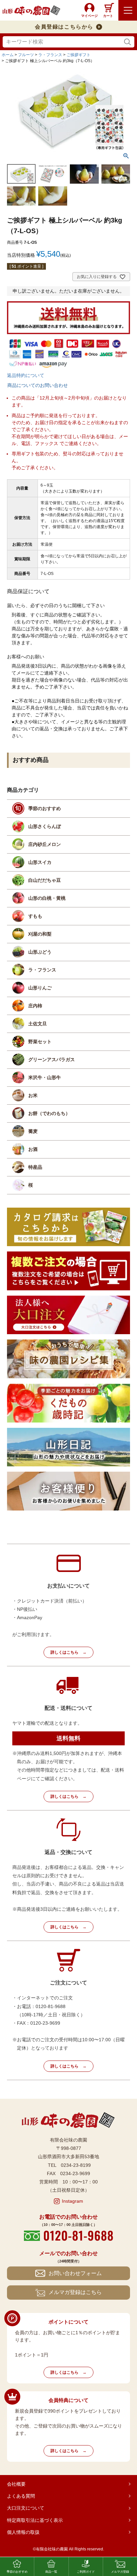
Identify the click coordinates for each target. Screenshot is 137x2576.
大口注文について (26, 2508)
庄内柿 (35, 1006)
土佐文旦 (38, 1024)
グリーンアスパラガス (52, 1059)
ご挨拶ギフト (78, 55)
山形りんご (40, 988)
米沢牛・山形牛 (45, 1077)
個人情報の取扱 (23, 2532)
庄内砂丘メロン (45, 844)
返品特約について (26, 375)
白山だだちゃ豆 (45, 880)
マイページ (89, 16)
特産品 (35, 1167)
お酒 (33, 1149)
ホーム (8, 55)
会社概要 (16, 2484)
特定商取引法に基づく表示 (35, 2520)
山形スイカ (40, 862)
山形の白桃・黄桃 (47, 898)
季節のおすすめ (45, 808)
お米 (33, 1095)
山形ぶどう (40, 952)
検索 (128, 42)
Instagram (72, 2201)
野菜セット (40, 1042)
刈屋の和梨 (40, 934)
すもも (35, 916)
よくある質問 (21, 2496)
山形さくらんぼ (45, 826)
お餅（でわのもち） (49, 1113)
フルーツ (26, 55)
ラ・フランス (50, 55)
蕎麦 (33, 1131)
